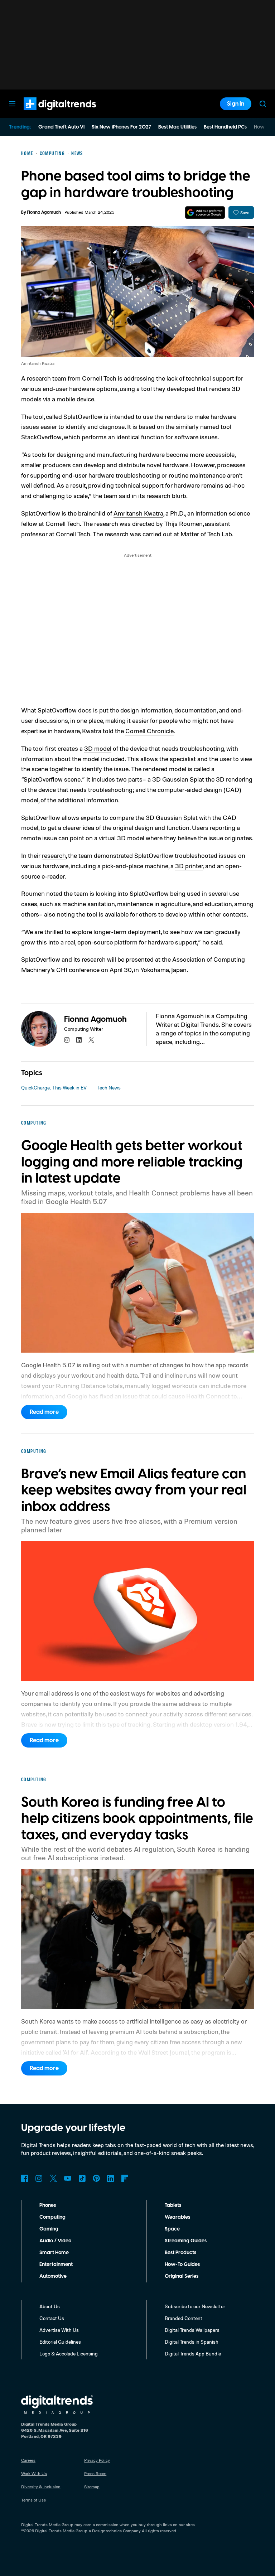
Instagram (39, 2178)
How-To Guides (182, 2265)
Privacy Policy (97, 2460)
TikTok (82, 2178)
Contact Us (52, 2318)
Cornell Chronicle (149, 731)
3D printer (189, 866)
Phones (48, 2205)
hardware (223, 416)
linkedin (79, 1040)
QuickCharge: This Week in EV (54, 1088)
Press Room (95, 2473)
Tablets (173, 2205)
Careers (28, 2460)
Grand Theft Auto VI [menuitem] (61, 127)
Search (263, 104)
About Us (50, 2306)
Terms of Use (33, 2500)
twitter (91, 1040)
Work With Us (34, 2473)
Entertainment (56, 2265)
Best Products (180, 2253)
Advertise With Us (59, 2330)
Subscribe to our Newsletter (195, 2306)
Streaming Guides (186, 2241)
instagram (67, 1040)
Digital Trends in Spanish (192, 2342)
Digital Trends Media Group (61, 2531)
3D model (98, 748)
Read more (44, 1412)
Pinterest (96, 2178)
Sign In (236, 104)
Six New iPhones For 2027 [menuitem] (121, 127)
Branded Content (184, 2318)
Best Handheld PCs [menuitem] (225, 127)
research (54, 855)
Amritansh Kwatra (138, 513)
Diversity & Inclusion (41, 2487)
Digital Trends (47, 114)
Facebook (25, 2178)
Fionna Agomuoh (44, 212)
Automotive (53, 2276)
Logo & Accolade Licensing (69, 2353)
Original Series (182, 2276)
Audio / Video (55, 2241)
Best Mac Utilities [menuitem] (177, 127)
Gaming (49, 2229)
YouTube (68, 2178)
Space (172, 2229)
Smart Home (54, 2253)
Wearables (177, 2217)
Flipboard (125, 2178)
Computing (52, 2217)
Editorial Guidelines (60, 2342)
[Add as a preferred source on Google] (205, 212)
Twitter (53, 2178)
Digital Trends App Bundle (193, 2353)
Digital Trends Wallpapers (192, 2330)
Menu (12, 104)
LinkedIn (111, 2178)
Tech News (109, 1088)
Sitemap (92, 2487)
